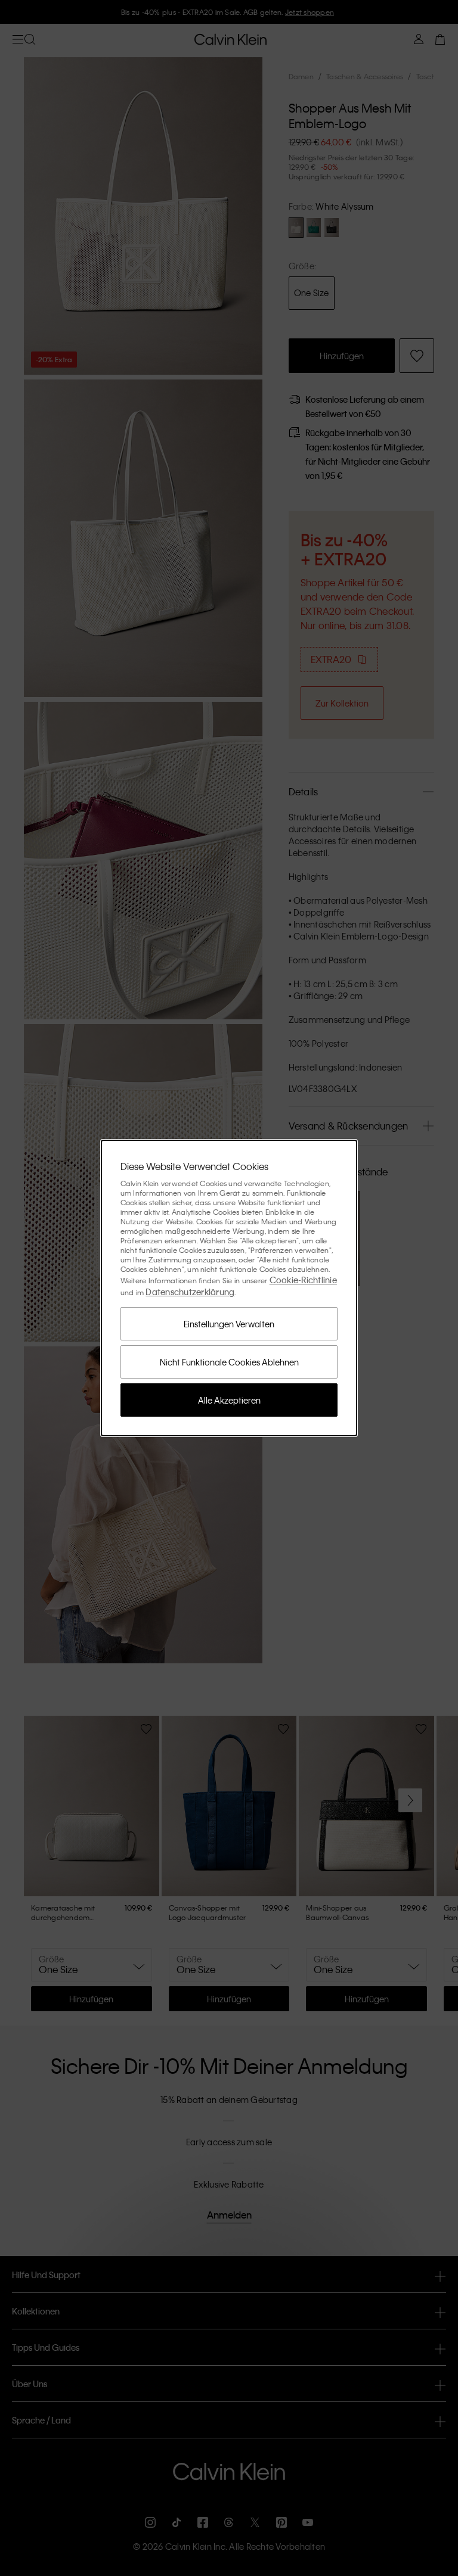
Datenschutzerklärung (190, 1292)
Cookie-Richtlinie (303, 1280)
